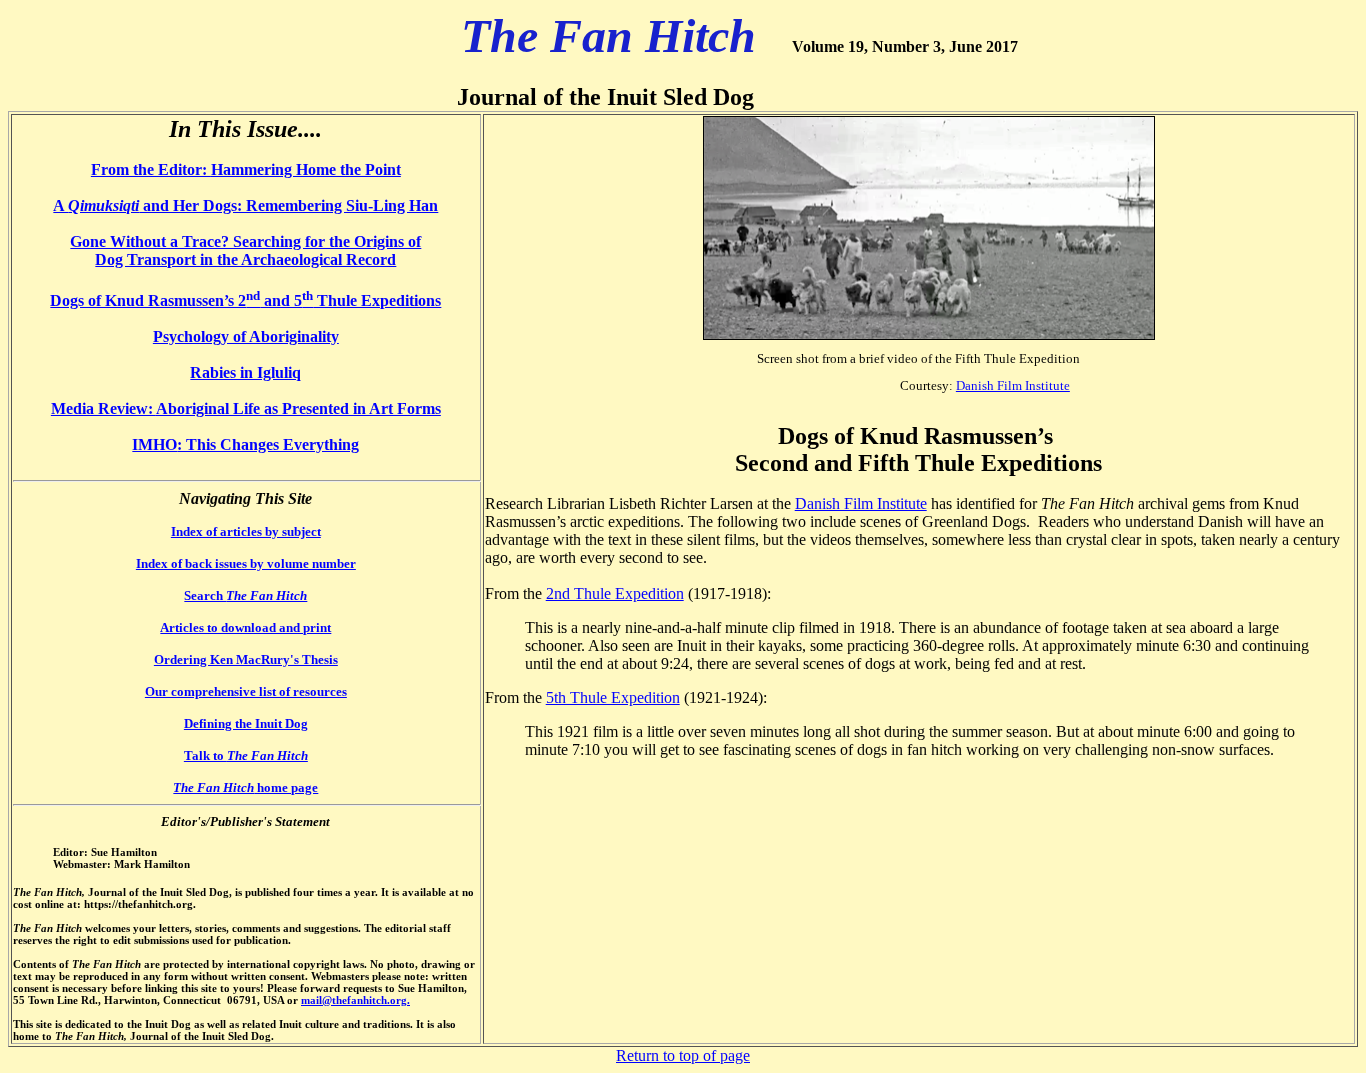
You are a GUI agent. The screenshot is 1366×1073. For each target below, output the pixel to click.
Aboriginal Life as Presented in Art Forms (298, 408)
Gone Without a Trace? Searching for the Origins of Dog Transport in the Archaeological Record (245, 250)
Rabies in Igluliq (245, 372)
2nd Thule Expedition (615, 593)
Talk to (246, 755)
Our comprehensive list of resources (246, 691)
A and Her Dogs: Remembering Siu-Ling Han (245, 205)
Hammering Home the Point (306, 169)
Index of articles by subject (246, 531)
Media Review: (103, 408)
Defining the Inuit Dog (246, 723)
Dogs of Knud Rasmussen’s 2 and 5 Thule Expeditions (245, 300)
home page (245, 787)
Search (245, 595)
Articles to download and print (245, 627)
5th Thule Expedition (613, 697)
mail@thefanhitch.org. (355, 1000)
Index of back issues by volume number (246, 563)
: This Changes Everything (268, 444)
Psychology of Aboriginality (246, 336)
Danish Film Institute (1013, 385)
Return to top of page (683, 1055)
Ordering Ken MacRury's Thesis (246, 659)
